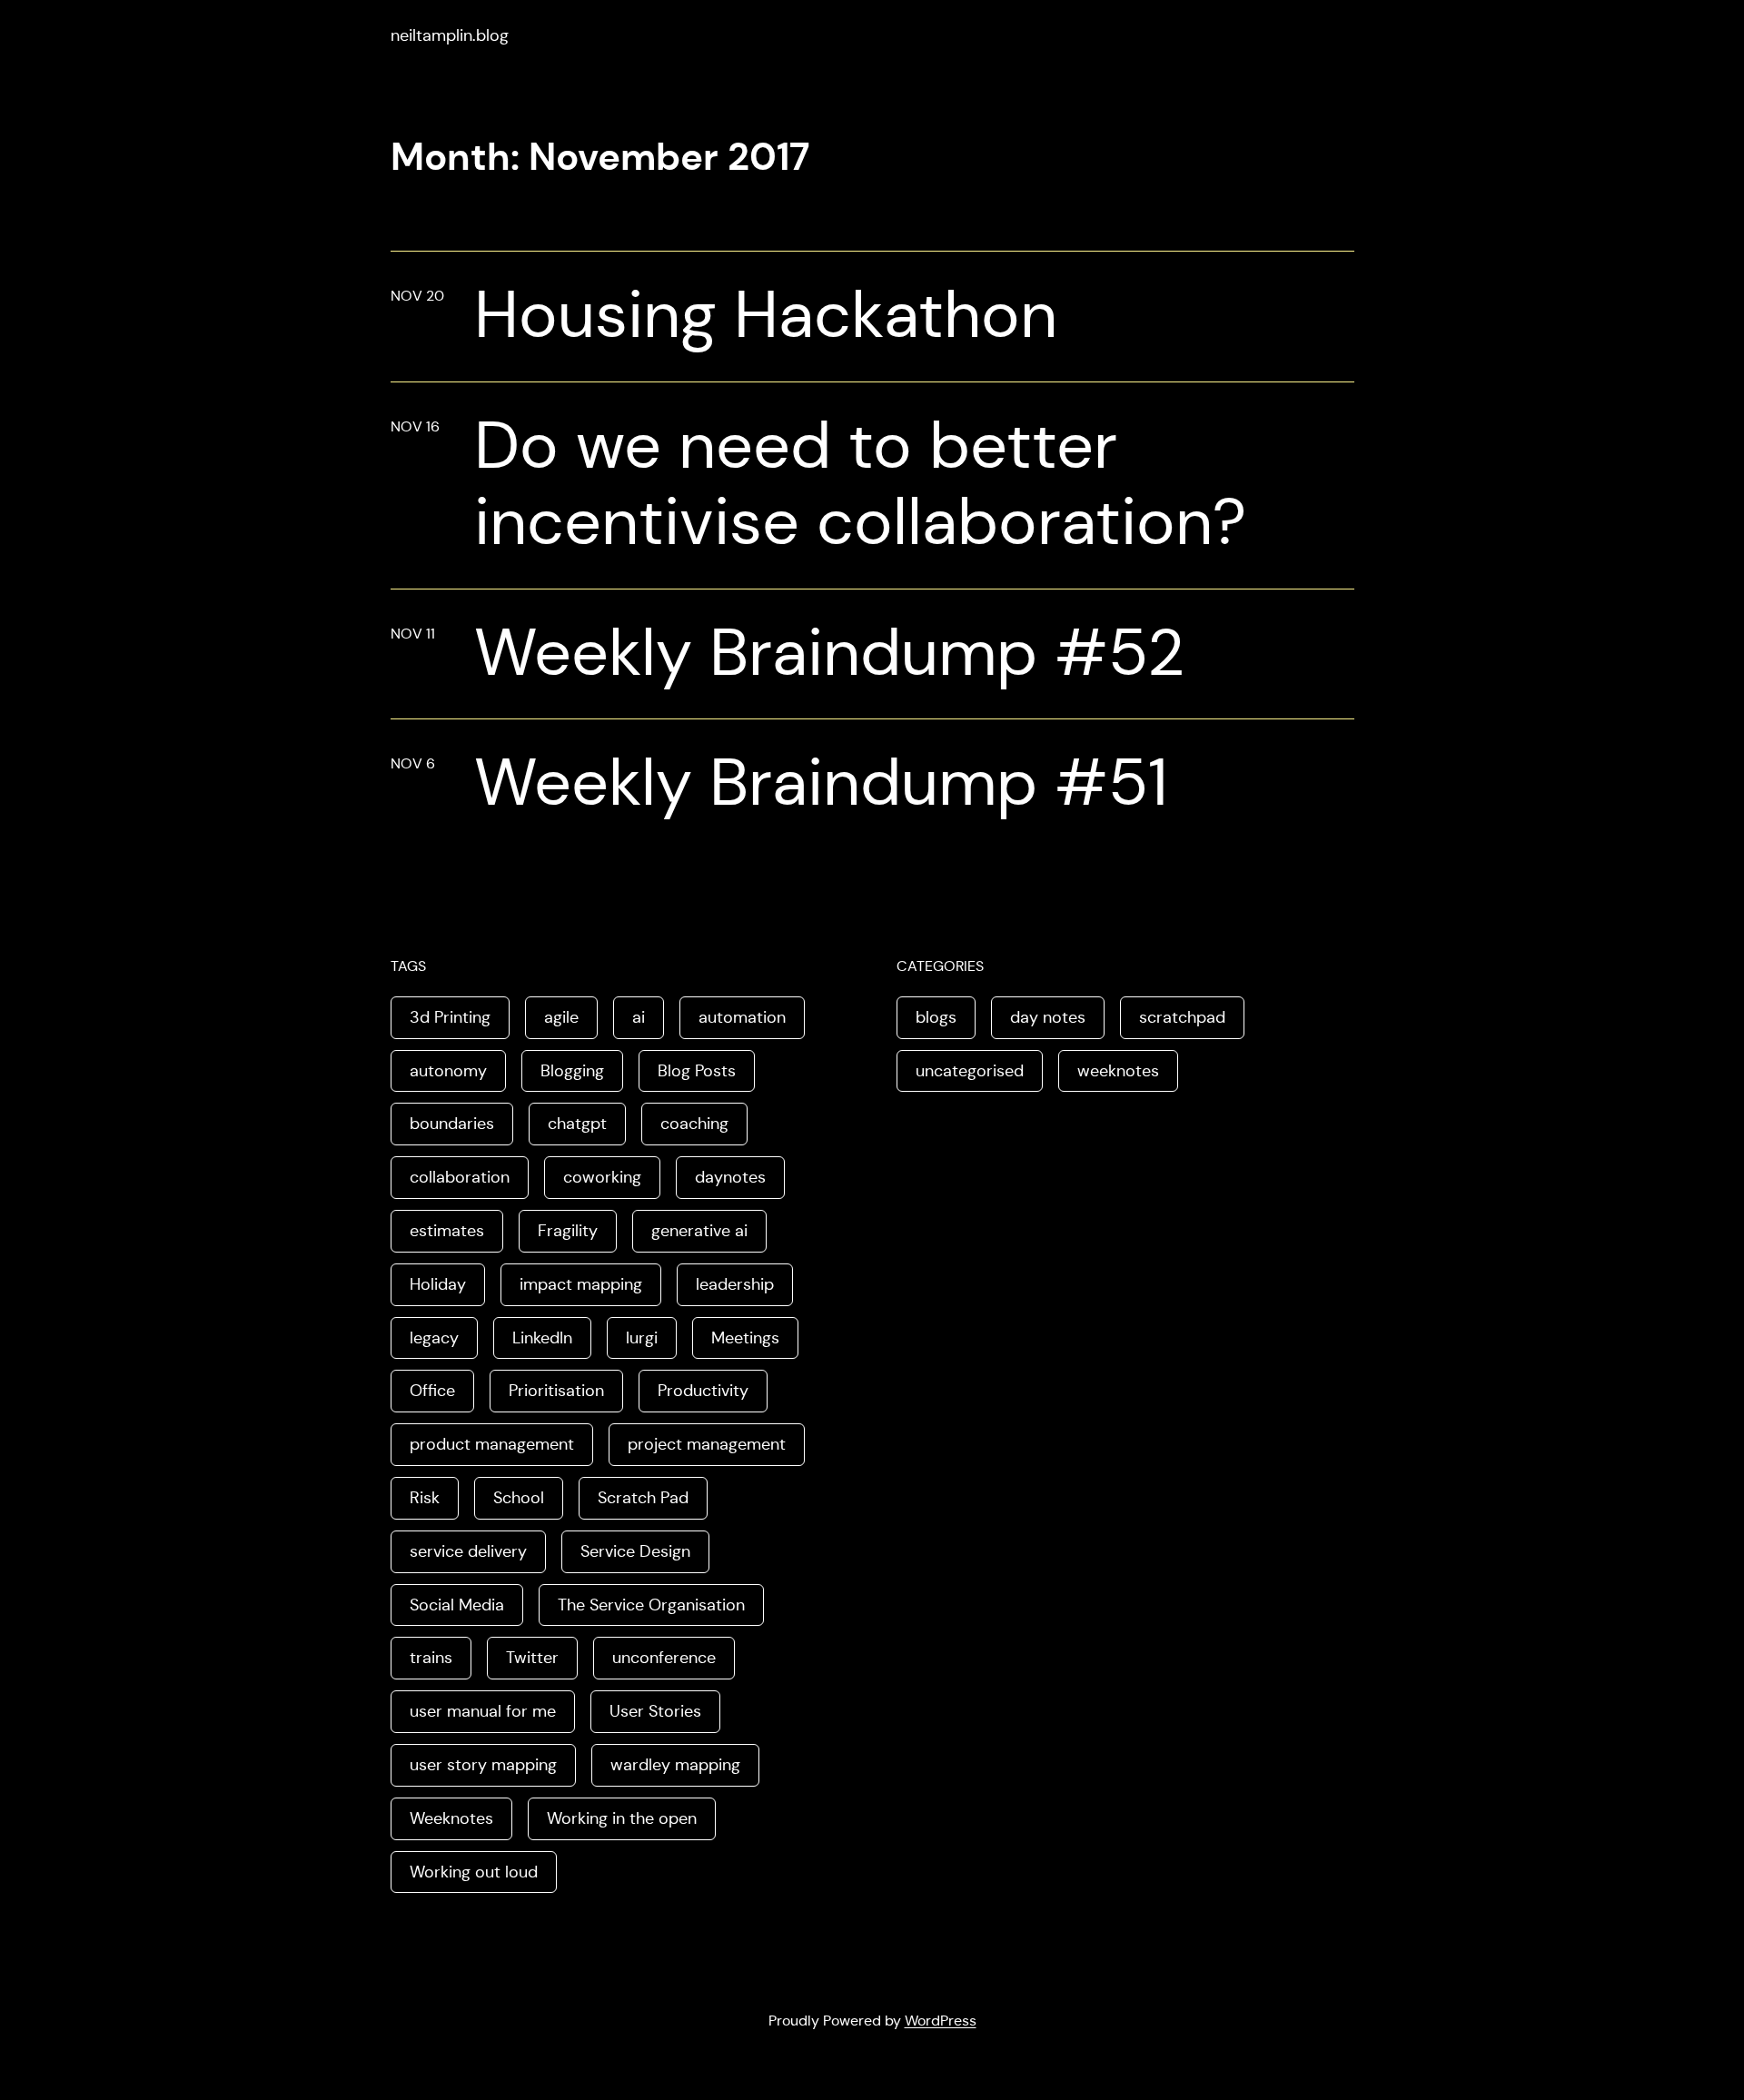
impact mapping (581, 1284)
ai (639, 1017)
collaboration (460, 1177)
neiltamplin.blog (450, 35)
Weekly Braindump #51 (821, 782)
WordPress (941, 2021)
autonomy (448, 1071)
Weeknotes (451, 1818)
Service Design (635, 1551)
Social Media (457, 1605)
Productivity (703, 1391)
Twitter (532, 1658)
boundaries (452, 1124)
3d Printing (450, 1017)
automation (742, 1017)
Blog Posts (697, 1071)
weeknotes (1118, 1071)
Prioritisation (556, 1391)
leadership (735, 1284)
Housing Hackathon (766, 314)
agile (561, 1017)
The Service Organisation (651, 1605)
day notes (1048, 1017)
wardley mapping (675, 1765)
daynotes (730, 1177)
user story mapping (483, 1765)
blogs (936, 1017)
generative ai (699, 1231)
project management (707, 1444)
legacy (434, 1338)
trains (431, 1658)
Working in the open (622, 1818)
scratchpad (1182, 1017)
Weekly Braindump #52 (829, 652)
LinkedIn (542, 1338)
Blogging (572, 1071)
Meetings (745, 1338)
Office (432, 1391)
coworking (602, 1177)
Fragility (568, 1231)
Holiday (438, 1284)
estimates (447, 1231)
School (519, 1498)
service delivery (468, 1551)
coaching (694, 1124)
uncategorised (970, 1071)
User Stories (655, 1711)
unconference (664, 1658)
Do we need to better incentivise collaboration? (860, 483)
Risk (425, 1498)
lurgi (642, 1338)
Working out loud (474, 1872)
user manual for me (483, 1711)
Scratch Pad (643, 1498)
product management (492, 1444)
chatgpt (577, 1124)
